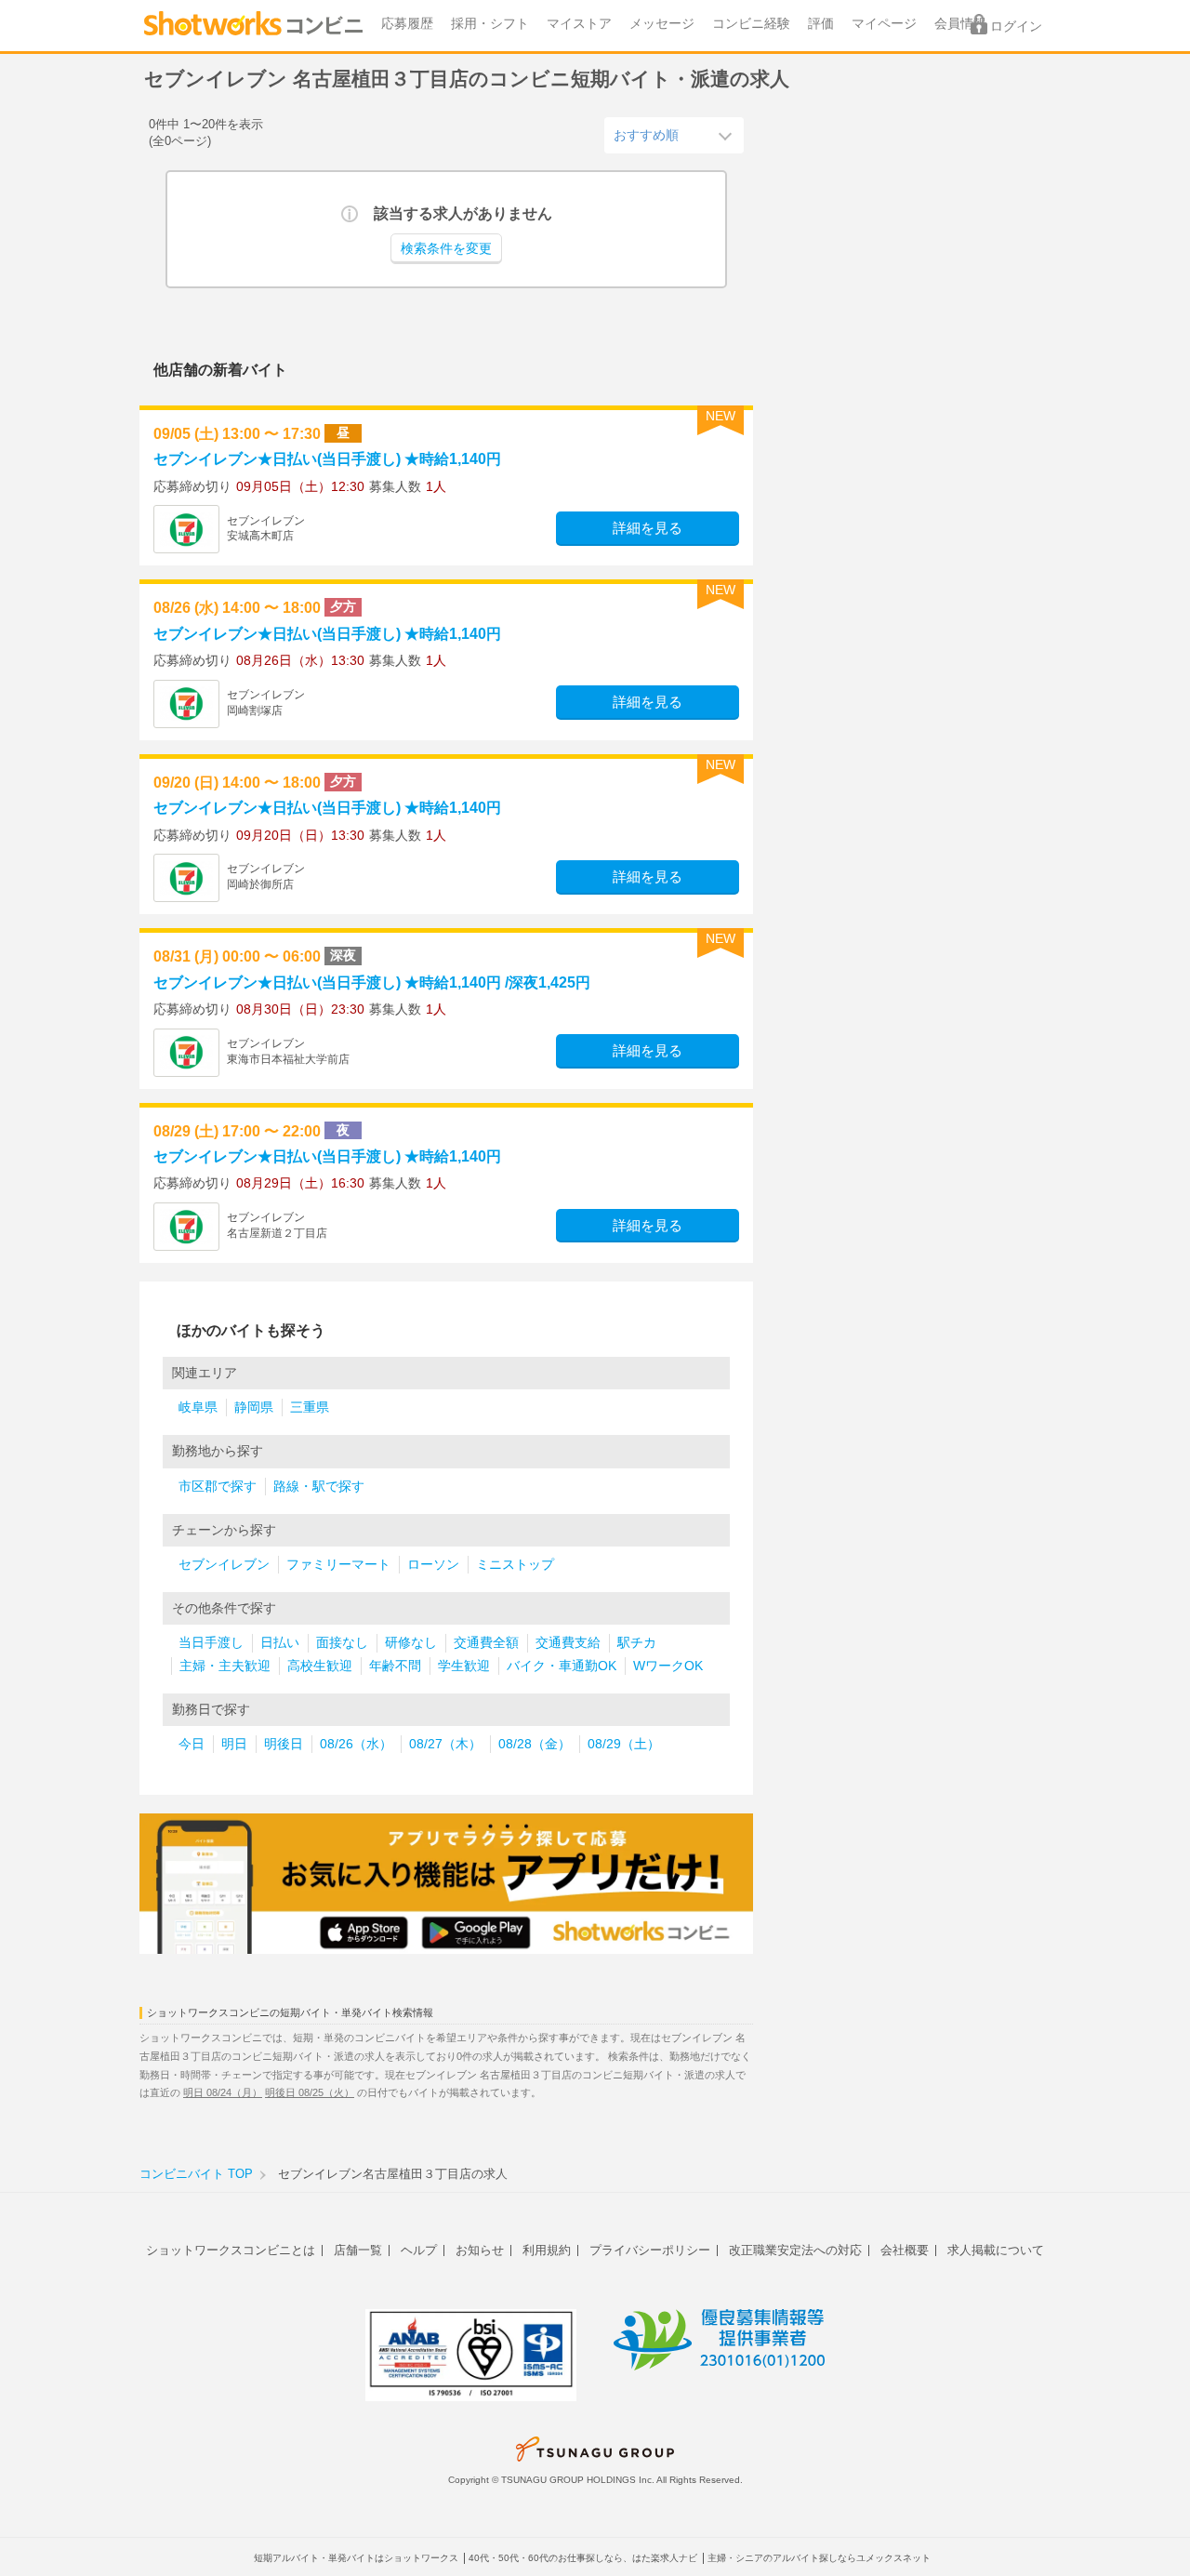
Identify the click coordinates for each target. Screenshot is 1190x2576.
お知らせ (480, 2250)
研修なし (411, 1643)
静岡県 (254, 1408)
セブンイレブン (224, 1565)
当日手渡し (211, 1643)
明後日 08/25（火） (310, 2092)
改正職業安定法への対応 (795, 2250)
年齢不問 (395, 1666)
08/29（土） (624, 1744)
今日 (192, 1744)
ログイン (1016, 27)
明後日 (284, 1744)
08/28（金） (535, 1744)
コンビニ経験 (751, 24)
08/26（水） (356, 1744)
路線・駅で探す (319, 1487)
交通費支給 (568, 1643)
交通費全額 (486, 1643)
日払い (280, 1643)
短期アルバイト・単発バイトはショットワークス (356, 2558)
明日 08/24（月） (223, 2092)
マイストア (579, 24)
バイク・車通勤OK (562, 1666)
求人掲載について (996, 2250)
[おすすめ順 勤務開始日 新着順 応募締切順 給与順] (674, 135)
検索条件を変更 (446, 249)
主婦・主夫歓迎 (225, 1666)
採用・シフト (490, 24)
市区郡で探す (218, 1487)
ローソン (433, 1565)
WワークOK (668, 1666)
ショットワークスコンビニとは (231, 2250)
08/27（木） (445, 1744)
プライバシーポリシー (650, 2250)
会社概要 (905, 2250)
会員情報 (960, 24)
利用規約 (547, 2250)
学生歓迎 (464, 1666)
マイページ (884, 24)
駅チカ (637, 1643)
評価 (821, 24)
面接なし (342, 1643)
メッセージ (662, 24)
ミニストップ (515, 1565)
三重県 (310, 1408)
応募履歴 (407, 24)
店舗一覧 (358, 2250)
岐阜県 (198, 1408)
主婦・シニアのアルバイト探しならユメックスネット (819, 2558)
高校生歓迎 (320, 1666)
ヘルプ (419, 2250)
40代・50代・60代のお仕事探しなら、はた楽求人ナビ (583, 2558)
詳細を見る (648, 528)
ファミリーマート (338, 1565)
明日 (234, 1744)
